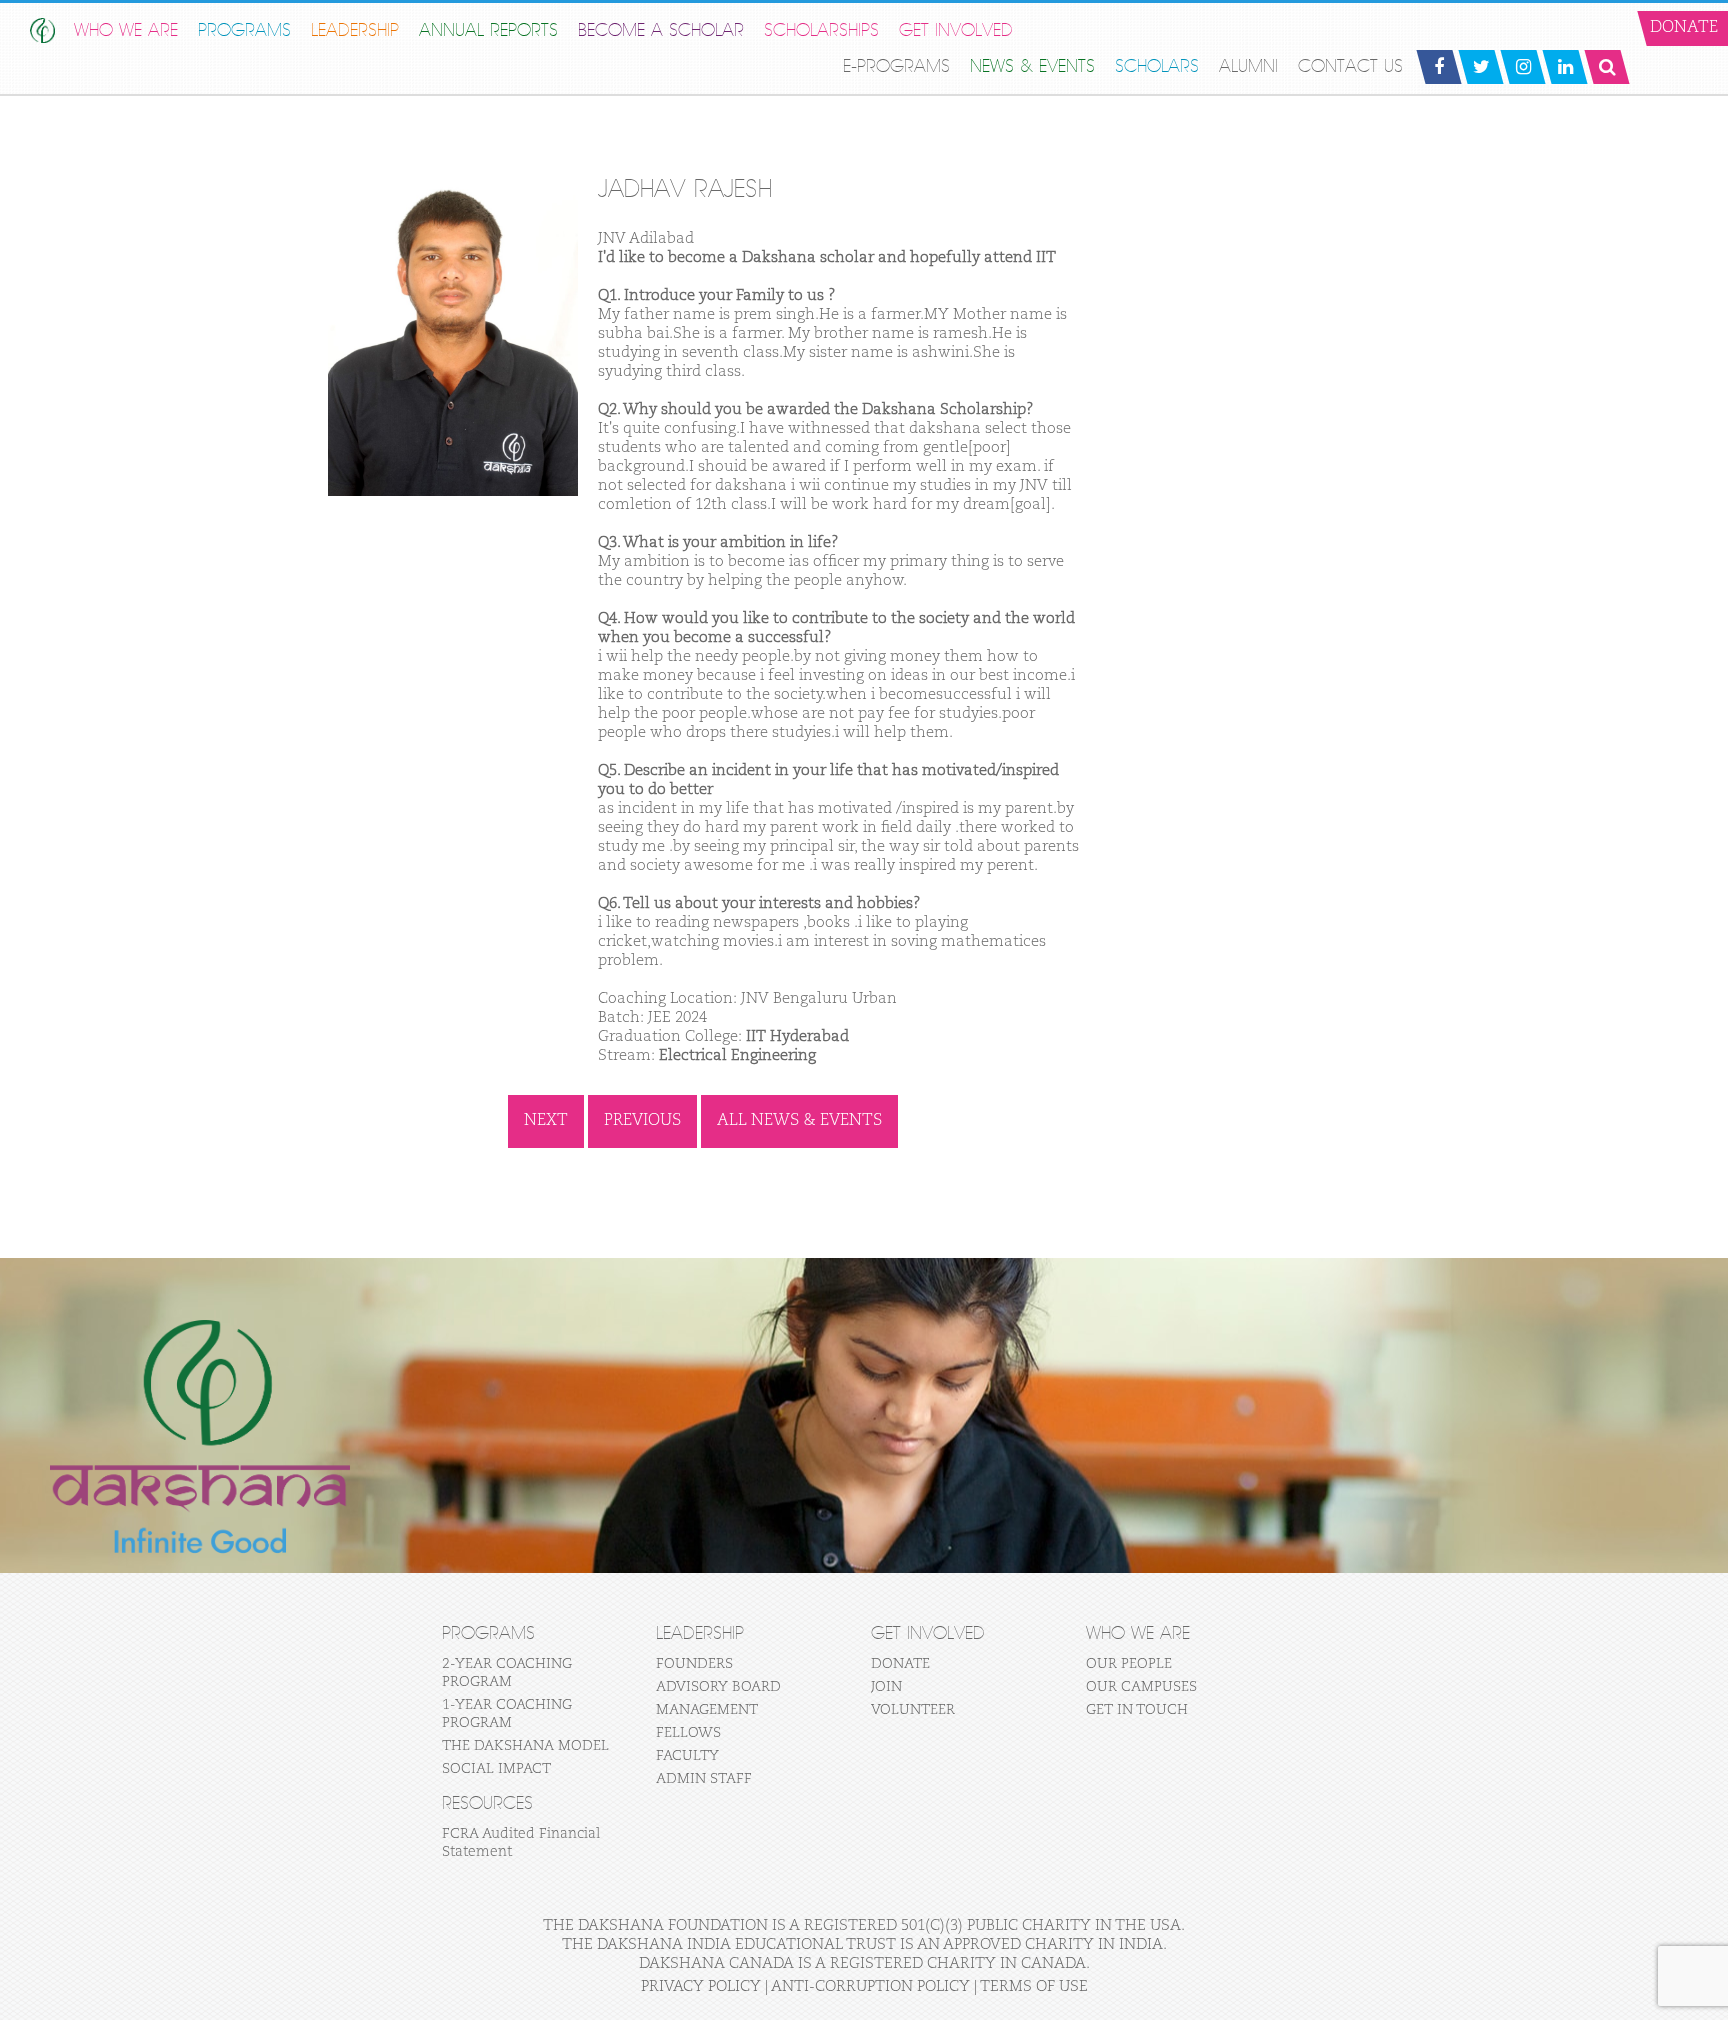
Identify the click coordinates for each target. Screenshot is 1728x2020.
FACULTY (687, 1756)
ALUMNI (1248, 66)
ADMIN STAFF (704, 1779)
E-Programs (896, 66)
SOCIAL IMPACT (496, 1769)
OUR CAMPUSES (1141, 1687)
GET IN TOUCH (1137, 1710)
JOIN (886, 1687)
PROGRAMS (244, 30)
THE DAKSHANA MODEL (525, 1746)
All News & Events (799, 1121)
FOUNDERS (694, 1664)
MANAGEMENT (707, 1710)
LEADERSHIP (355, 30)
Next (546, 1121)
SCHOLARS (1157, 66)
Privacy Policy (701, 1986)
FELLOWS (688, 1733)
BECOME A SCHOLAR (661, 30)
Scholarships (821, 30)
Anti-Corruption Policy (870, 1986)
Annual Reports (488, 30)
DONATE (900, 1664)
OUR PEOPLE (1129, 1664)
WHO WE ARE (126, 30)
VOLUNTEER (913, 1710)
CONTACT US (1350, 66)
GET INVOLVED (956, 30)
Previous (642, 1121)
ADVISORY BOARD (718, 1687)
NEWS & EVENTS (1032, 66)
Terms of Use (1034, 1986)
